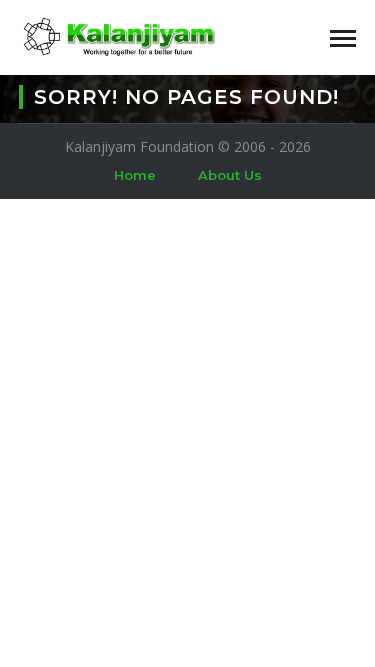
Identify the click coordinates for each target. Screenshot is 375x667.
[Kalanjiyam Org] (119, 35)
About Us (230, 175)
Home (135, 175)
